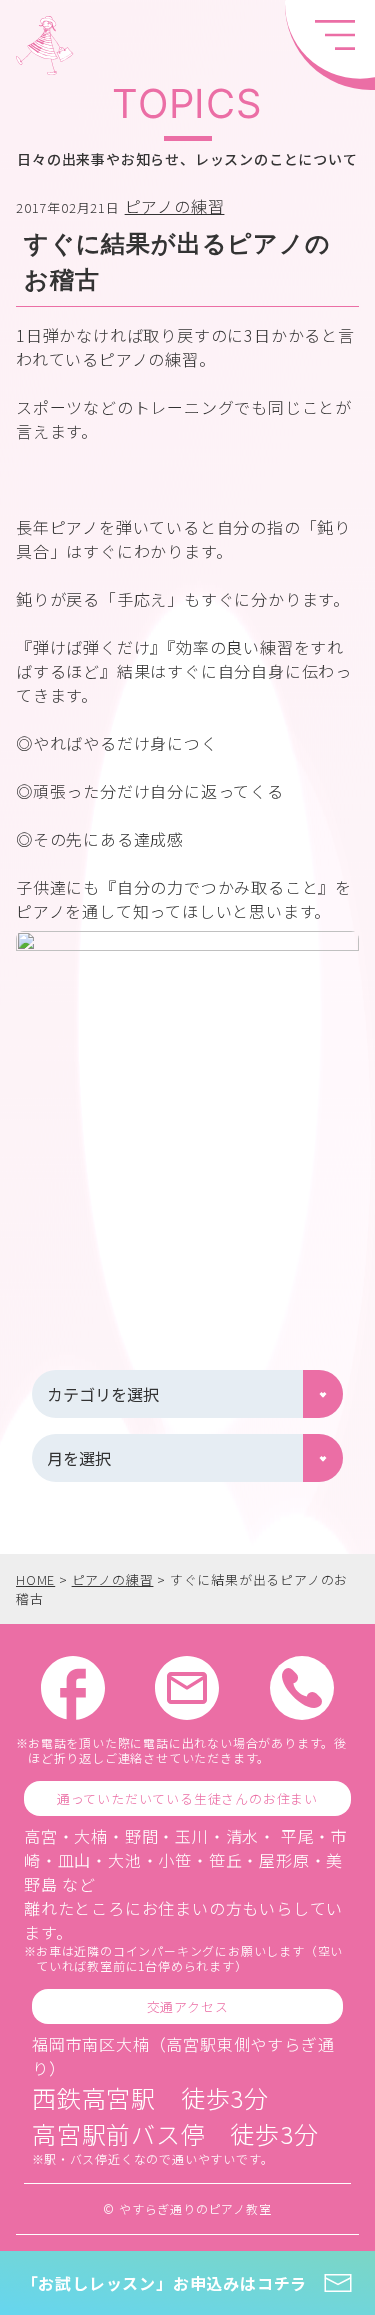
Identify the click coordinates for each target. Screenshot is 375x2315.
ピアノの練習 (175, 206)
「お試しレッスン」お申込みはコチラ (165, 2283)
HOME (35, 1579)
